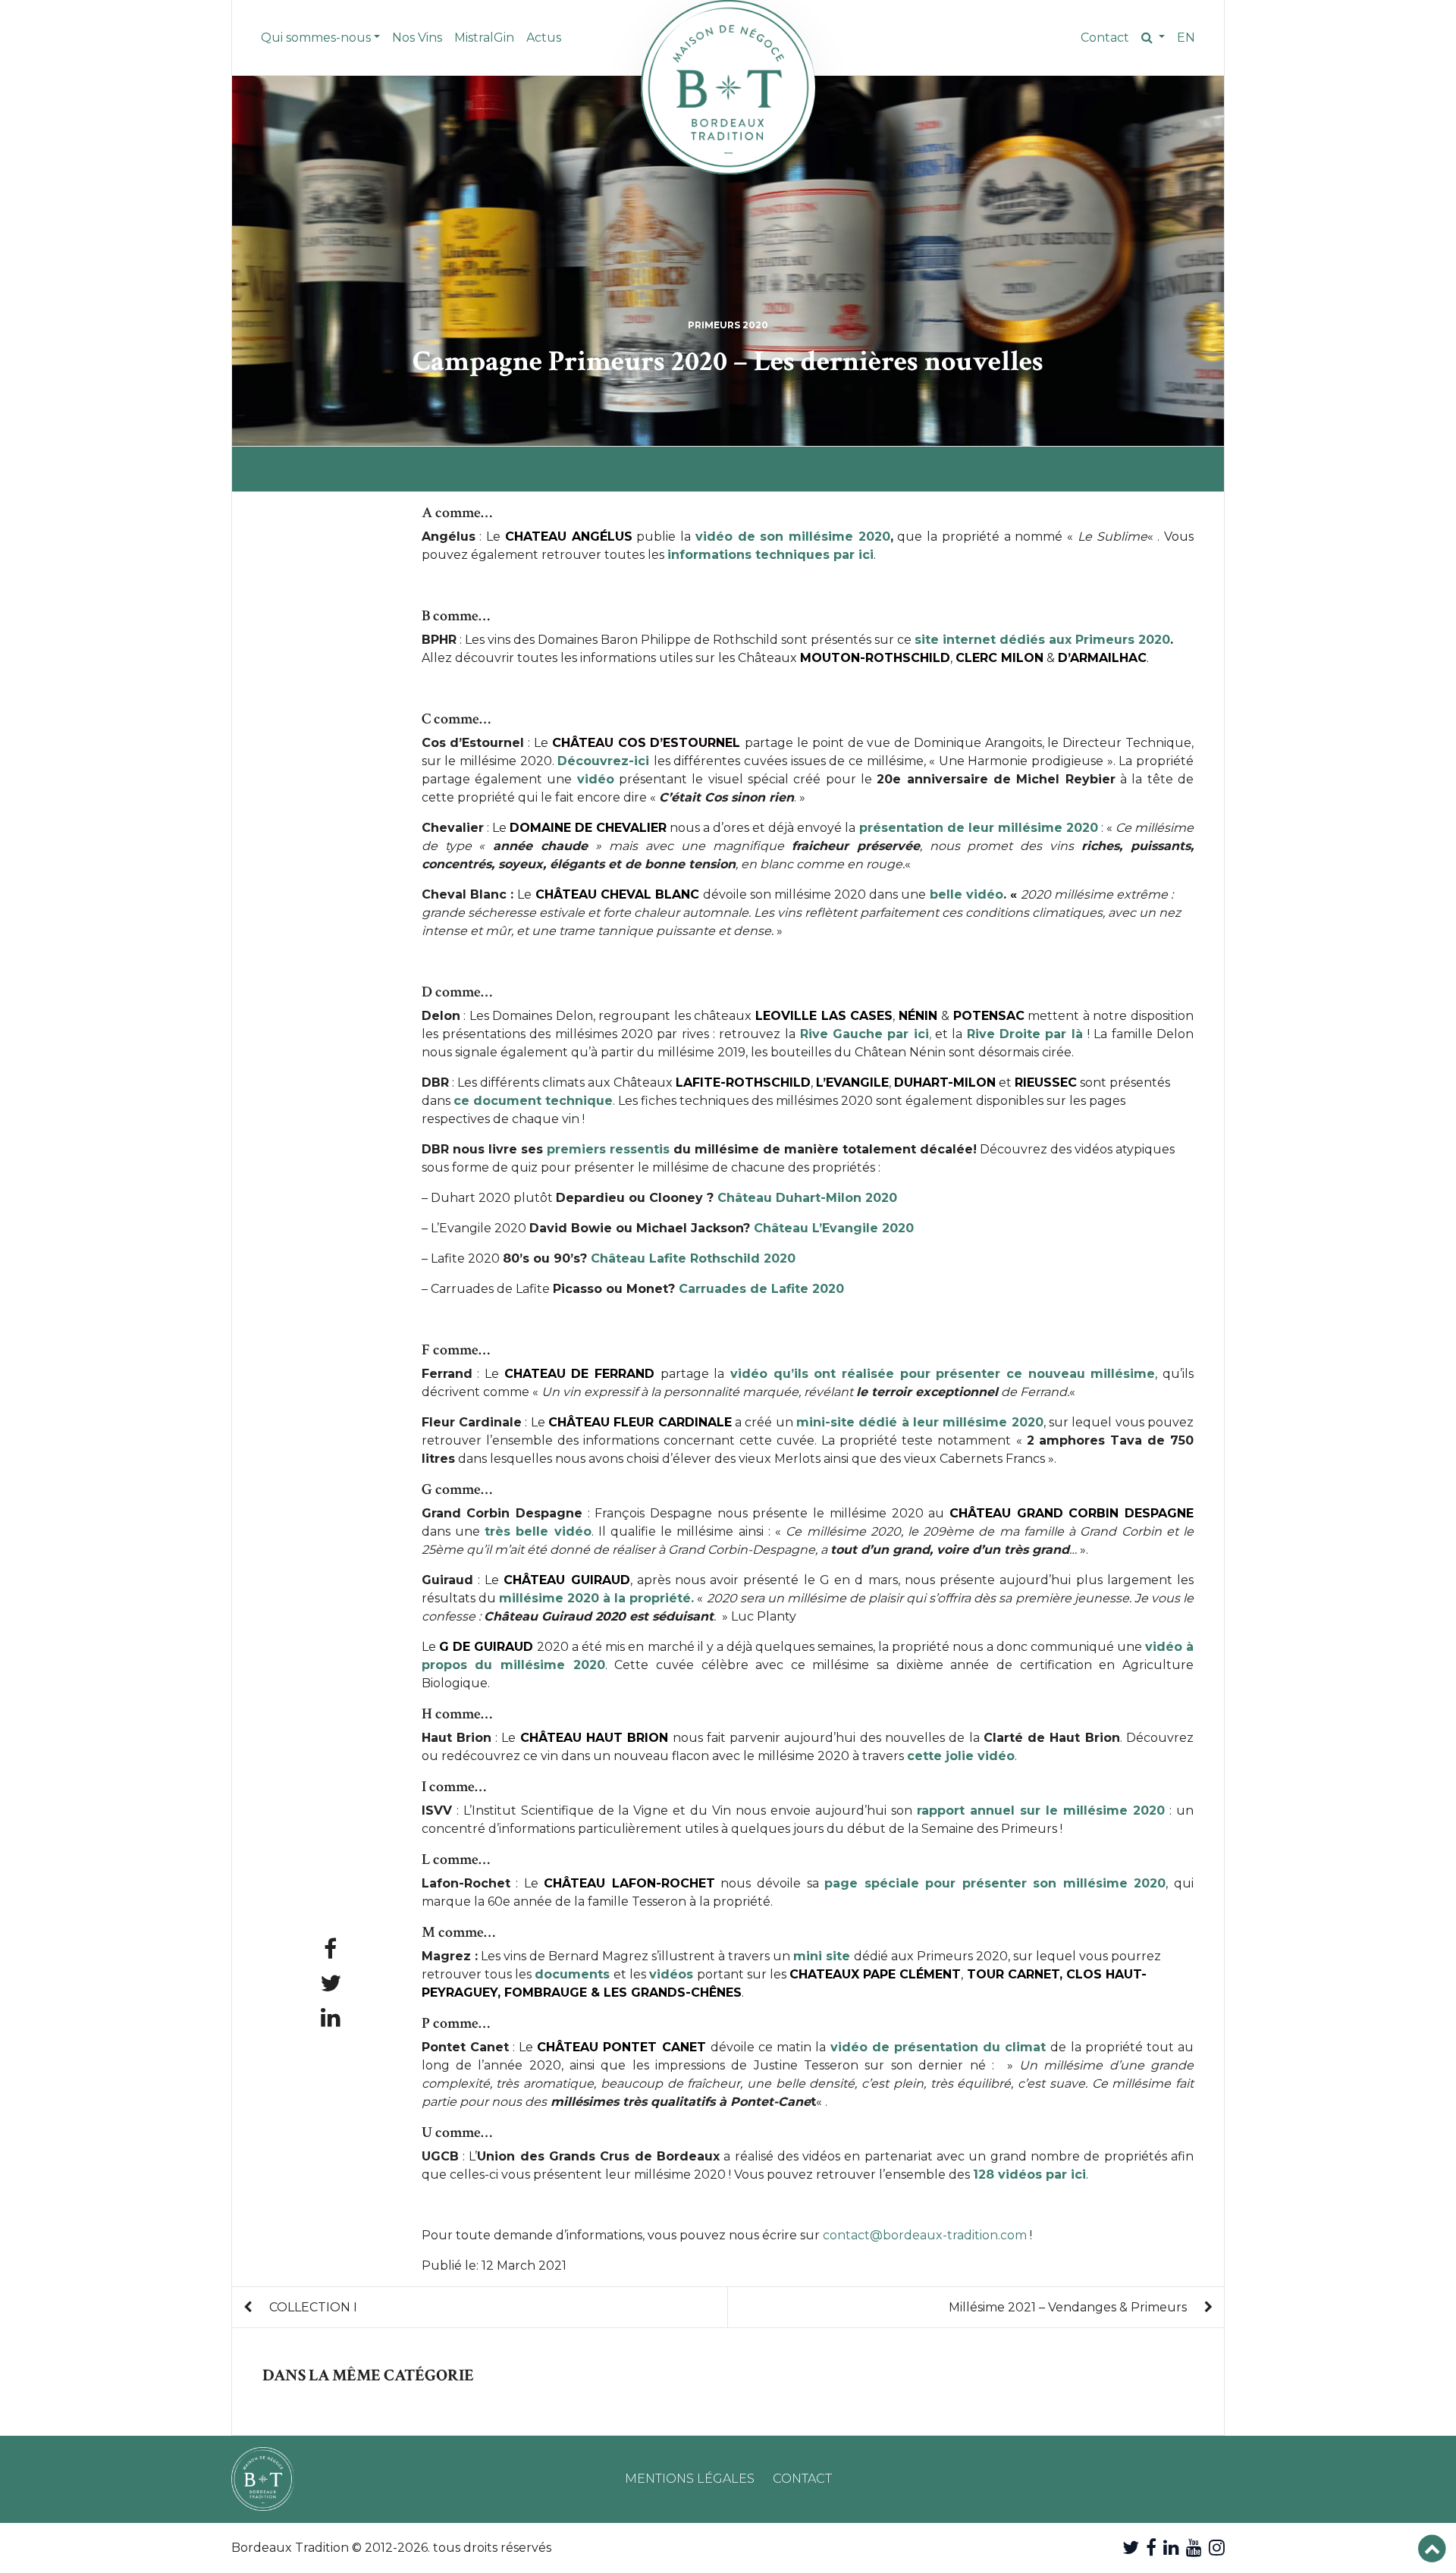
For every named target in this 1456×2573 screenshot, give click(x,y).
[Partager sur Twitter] (331, 1983)
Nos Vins (417, 38)
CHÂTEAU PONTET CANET (621, 2047)
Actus (544, 38)
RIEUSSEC (1046, 1083)
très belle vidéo (538, 1531)
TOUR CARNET (1013, 1974)
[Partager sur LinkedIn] (331, 2018)
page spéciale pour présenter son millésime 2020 (995, 1883)
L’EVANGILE (852, 1083)
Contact (1105, 38)
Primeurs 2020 (728, 325)
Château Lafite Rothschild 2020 (693, 1258)
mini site (822, 1956)
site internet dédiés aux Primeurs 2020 (1042, 640)
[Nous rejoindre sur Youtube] (1194, 2548)
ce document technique (533, 1101)
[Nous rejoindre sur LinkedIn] (1171, 2548)
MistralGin (484, 38)
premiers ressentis (608, 1149)
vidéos (671, 1974)
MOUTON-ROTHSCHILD (875, 658)
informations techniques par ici (770, 555)
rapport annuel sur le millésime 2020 (1041, 1811)
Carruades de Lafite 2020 (761, 1289)
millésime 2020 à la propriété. (596, 1598)
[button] (1153, 38)
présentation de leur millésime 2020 (977, 828)
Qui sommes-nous (316, 38)
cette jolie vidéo (961, 1756)
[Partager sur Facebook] (330, 1949)
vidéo (596, 779)
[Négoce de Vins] (728, 87)
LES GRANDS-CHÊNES (671, 1993)
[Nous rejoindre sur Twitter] (1131, 2548)
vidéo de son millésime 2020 (793, 537)
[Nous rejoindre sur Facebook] (1151, 2548)
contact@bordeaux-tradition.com (925, 2235)
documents (572, 1974)
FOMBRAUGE (546, 1993)
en (1186, 38)
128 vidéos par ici (1029, 2174)
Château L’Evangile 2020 (834, 1228)
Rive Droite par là (1025, 1034)
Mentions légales (690, 2479)
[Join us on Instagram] (1217, 2548)
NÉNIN (918, 1016)
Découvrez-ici (603, 761)
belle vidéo (966, 894)
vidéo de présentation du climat (938, 2047)
